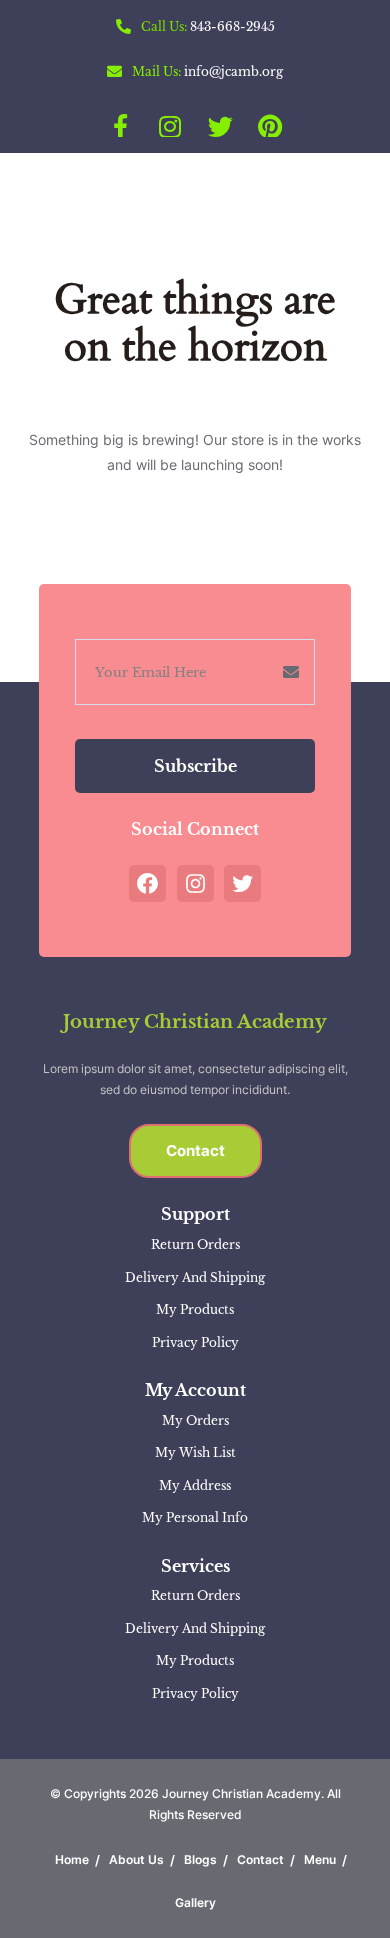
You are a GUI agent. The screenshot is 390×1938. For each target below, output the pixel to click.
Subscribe (195, 766)
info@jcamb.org (233, 71)
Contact (195, 1150)
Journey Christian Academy (195, 1022)
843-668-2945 (232, 26)
